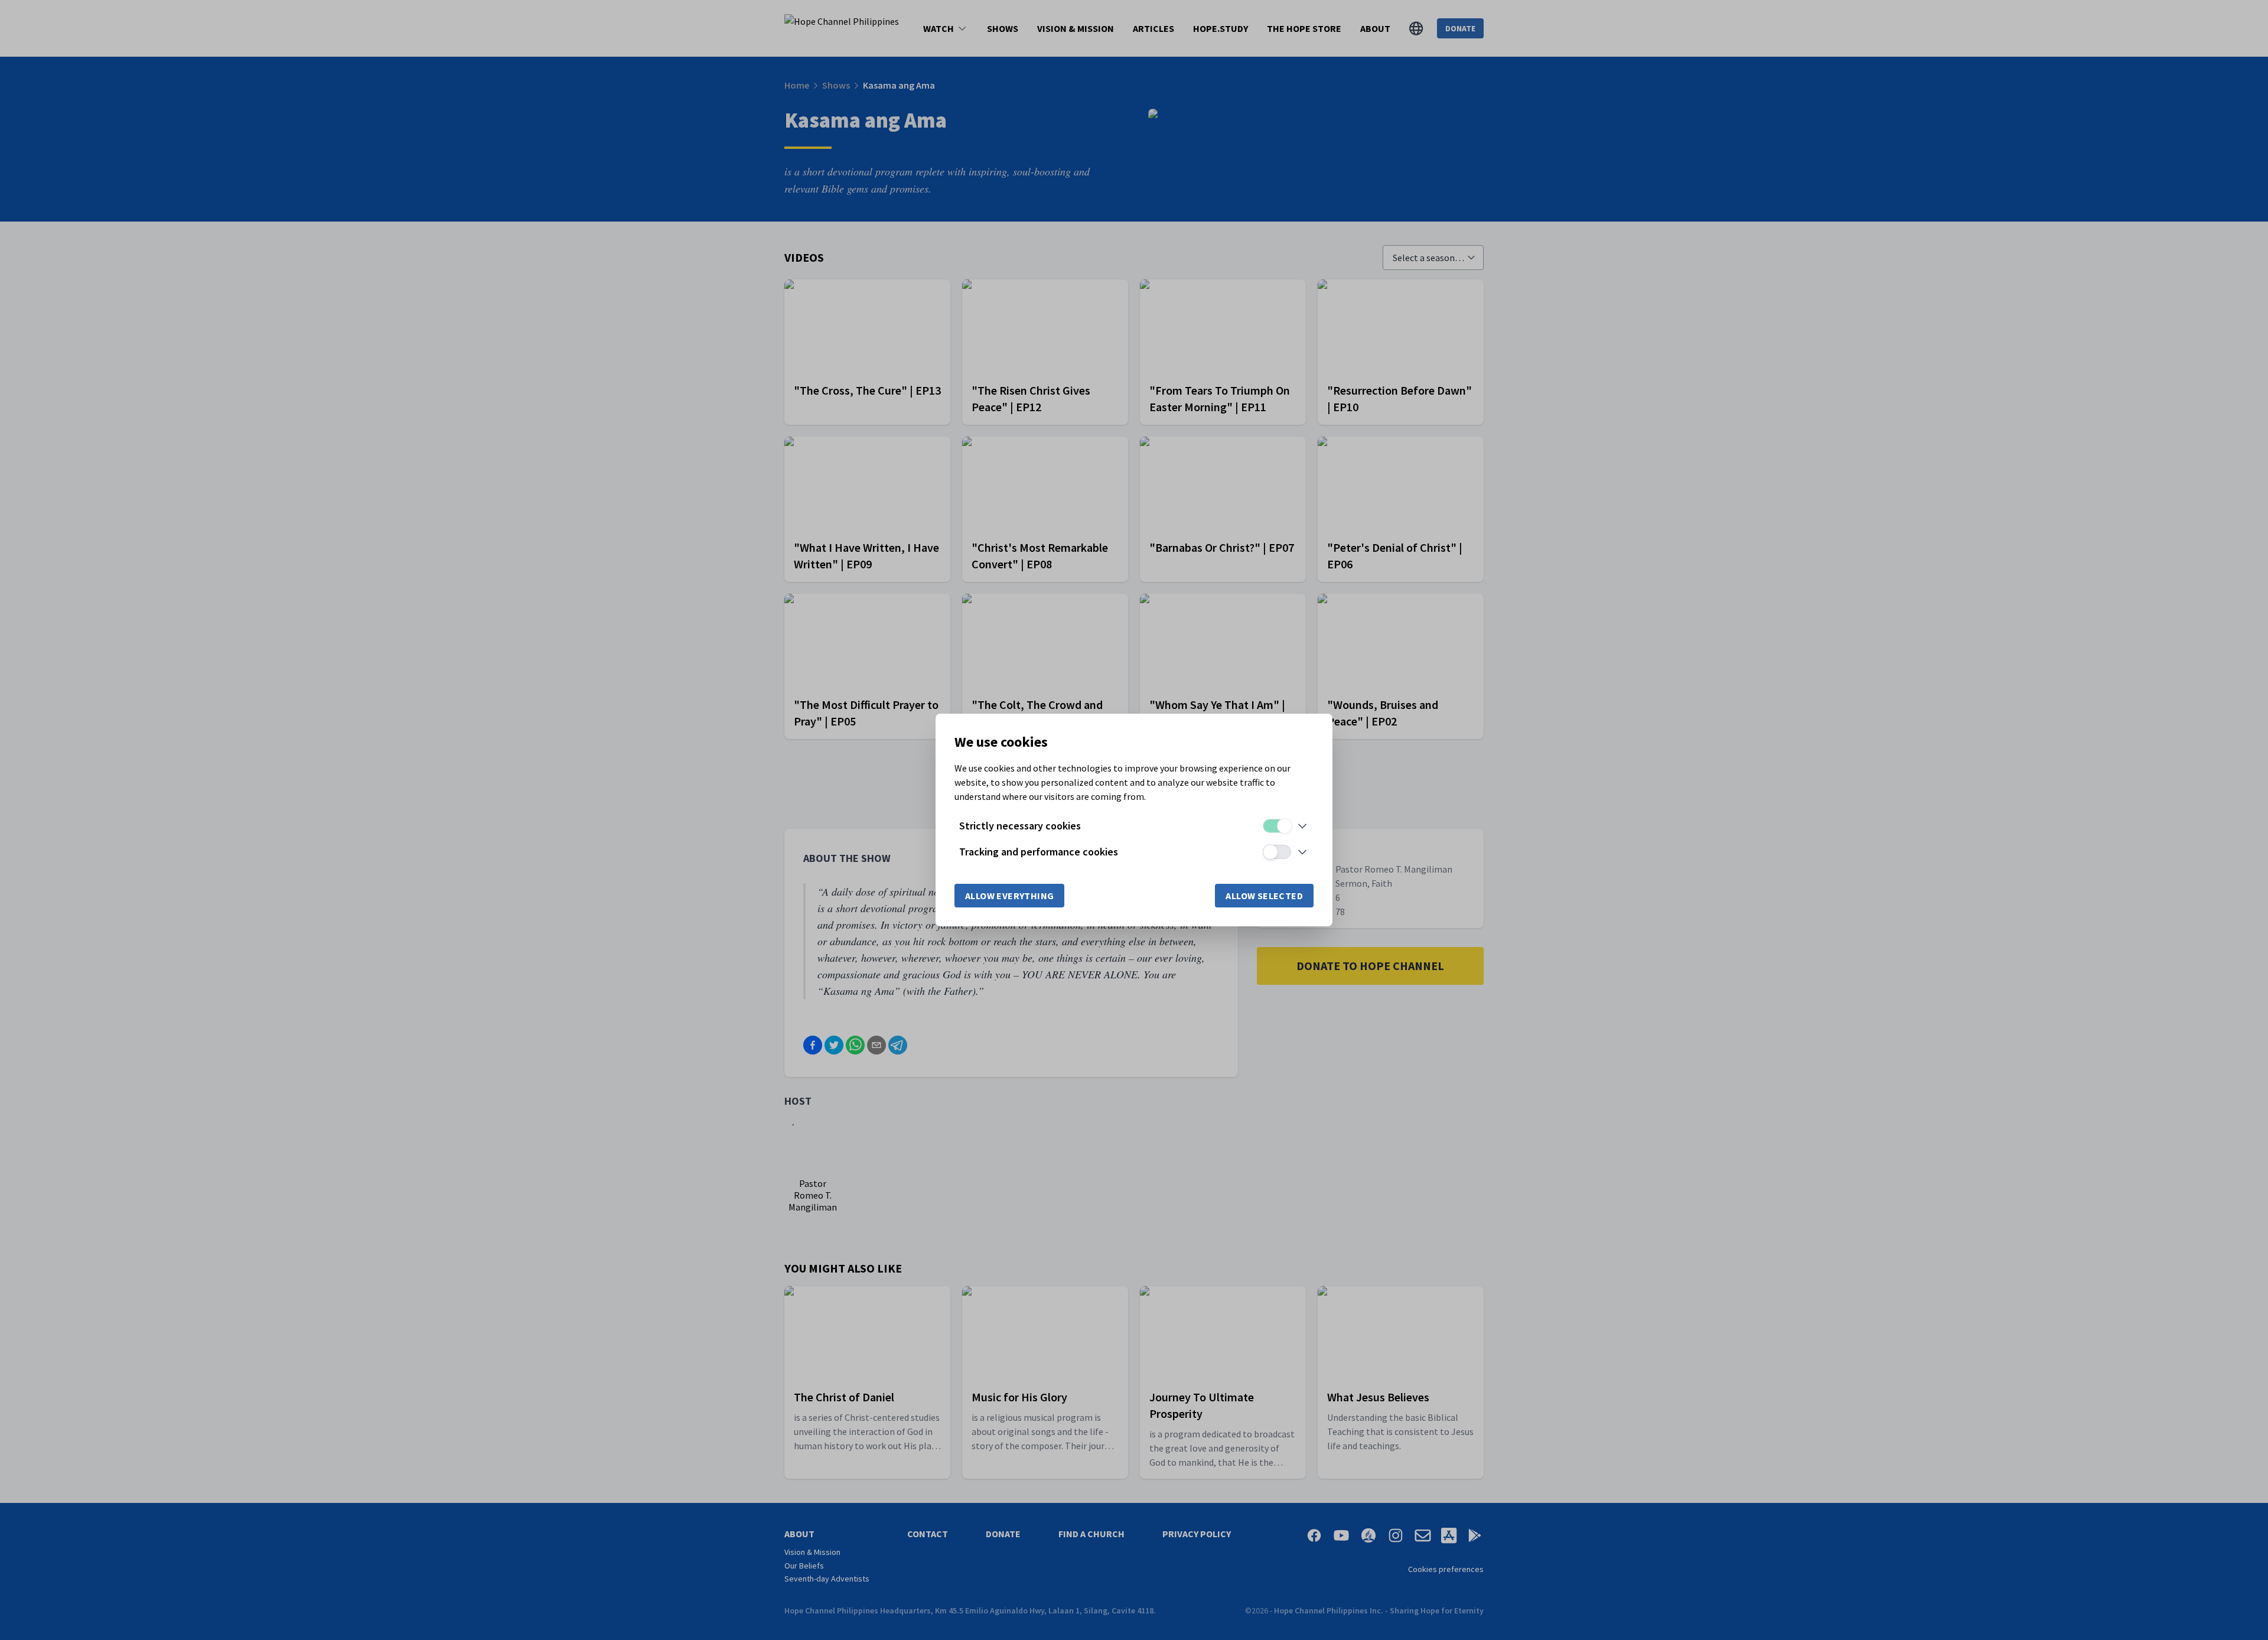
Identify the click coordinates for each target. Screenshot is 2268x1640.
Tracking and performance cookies (1039, 852)
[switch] (1277, 826)
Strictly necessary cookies (1020, 826)
